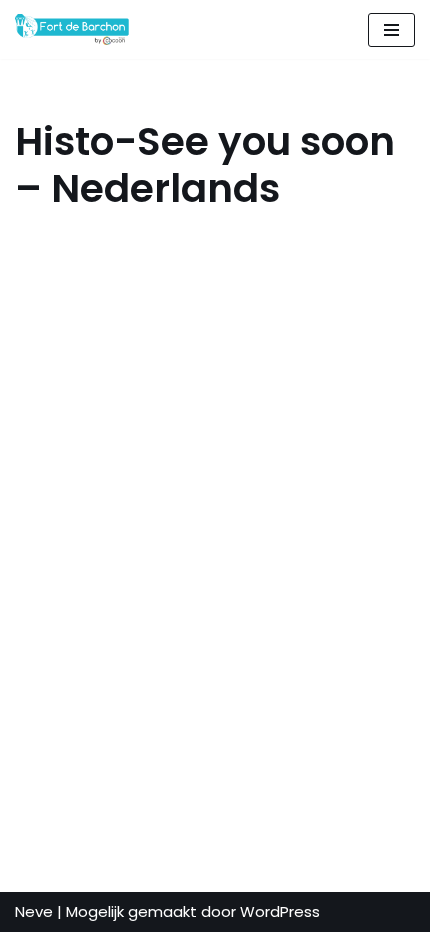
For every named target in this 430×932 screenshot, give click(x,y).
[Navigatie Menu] (391, 30)
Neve (34, 911)
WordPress (280, 911)
